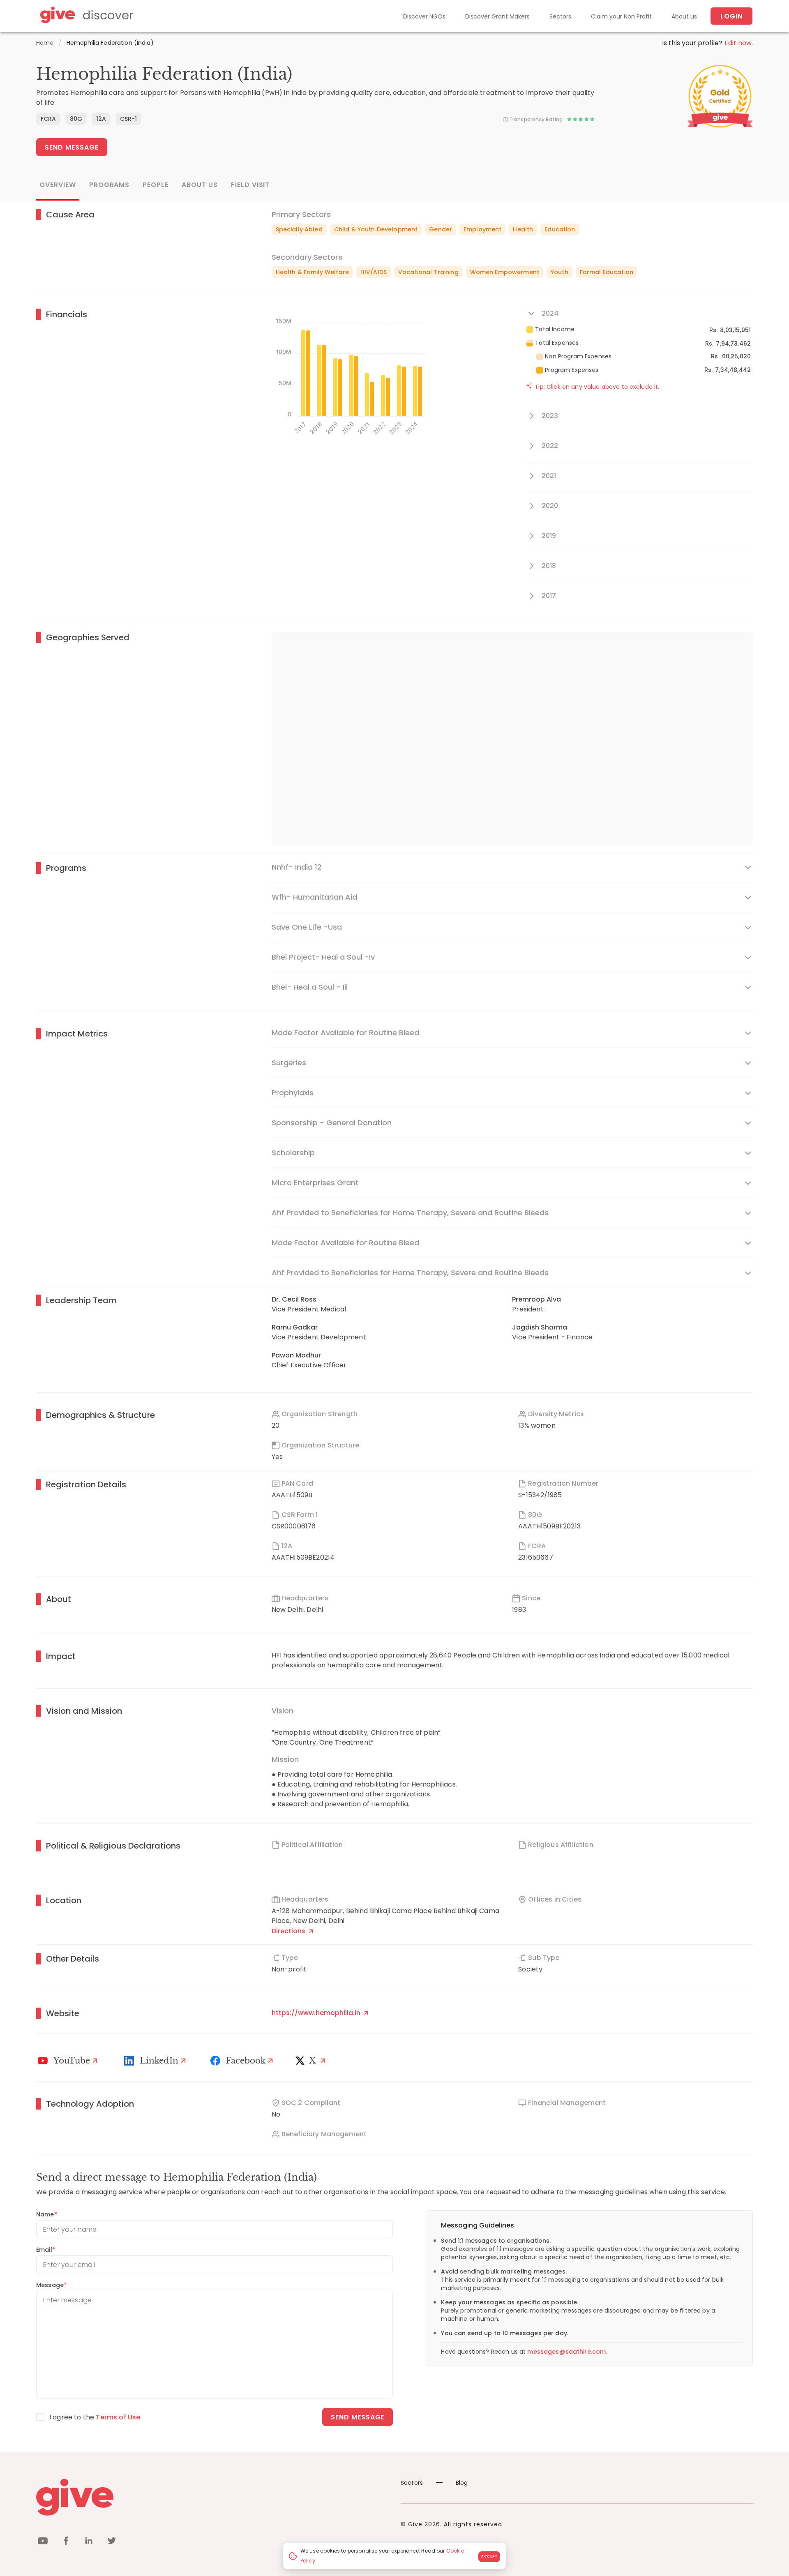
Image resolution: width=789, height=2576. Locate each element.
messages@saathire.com (566, 2352)
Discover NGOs (424, 16)
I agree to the (95, 2417)
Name (47, 2214)
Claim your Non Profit (621, 16)
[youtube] (43, 2542)
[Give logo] (212, 2497)
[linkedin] (89, 2542)
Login (731, 16)
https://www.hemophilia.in (317, 2013)
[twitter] (112, 2542)
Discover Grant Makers (497, 16)
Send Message (72, 147)
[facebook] (66, 2542)
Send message (358, 2417)
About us (684, 16)
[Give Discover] (85, 16)
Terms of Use (118, 2417)
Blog (462, 2483)
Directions (289, 1931)
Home (45, 43)
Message (51, 2285)
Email (46, 2250)
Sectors (560, 16)
